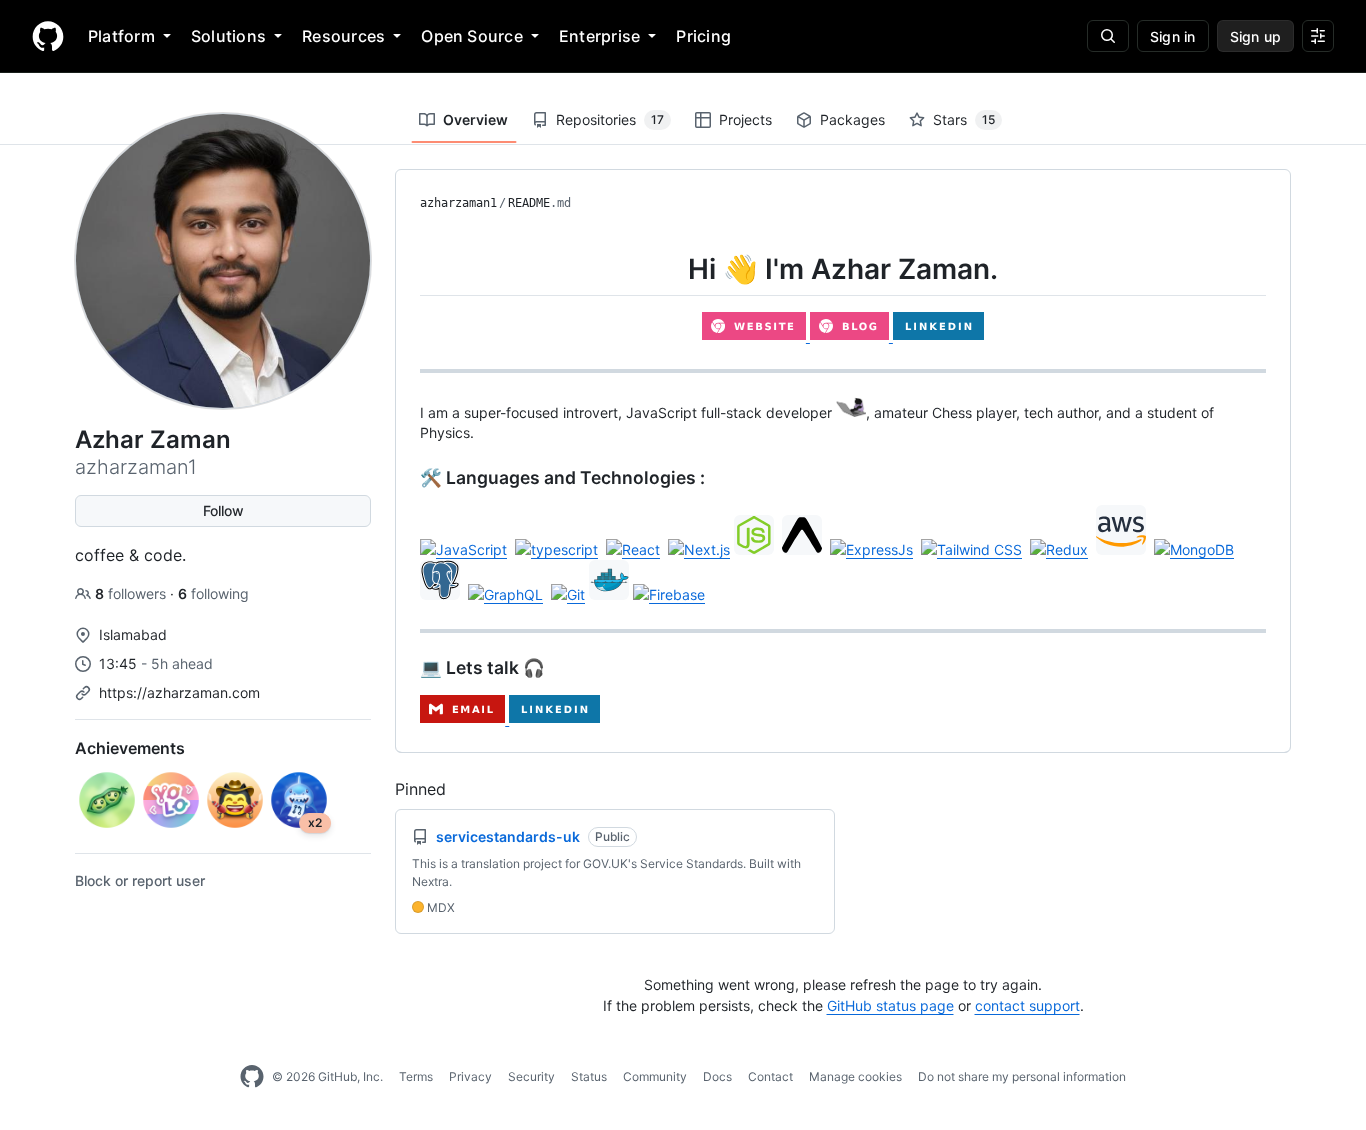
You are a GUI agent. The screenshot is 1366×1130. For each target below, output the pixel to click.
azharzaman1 (458, 203)
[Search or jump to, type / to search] (1108, 36)
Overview (475, 119)
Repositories (610, 119)
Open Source (472, 36)
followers (132, 593)
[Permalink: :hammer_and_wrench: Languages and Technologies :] (406, 478)
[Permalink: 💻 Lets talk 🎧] (406, 668)
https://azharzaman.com (179, 692)
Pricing (703, 36)
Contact (770, 1076)
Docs (717, 1076)
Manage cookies (855, 1076)
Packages (852, 119)
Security (531, 1076)
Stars (964, 119)
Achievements (130, 748)
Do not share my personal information (1022, 1076)
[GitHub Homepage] (252, 1077)
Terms (416, 1076)
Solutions (228, 36)
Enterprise (599, 36)
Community (655, 1076)
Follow (223, 510)
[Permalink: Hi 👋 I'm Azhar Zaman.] (406, 269)
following (213, 593)
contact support (1027, 1005)
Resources (343, 36)
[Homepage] (48, 36)
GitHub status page (890, 1005)
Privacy (470, 1076)
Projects (745, 119)
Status (589, 1076)
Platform (121, 36)
